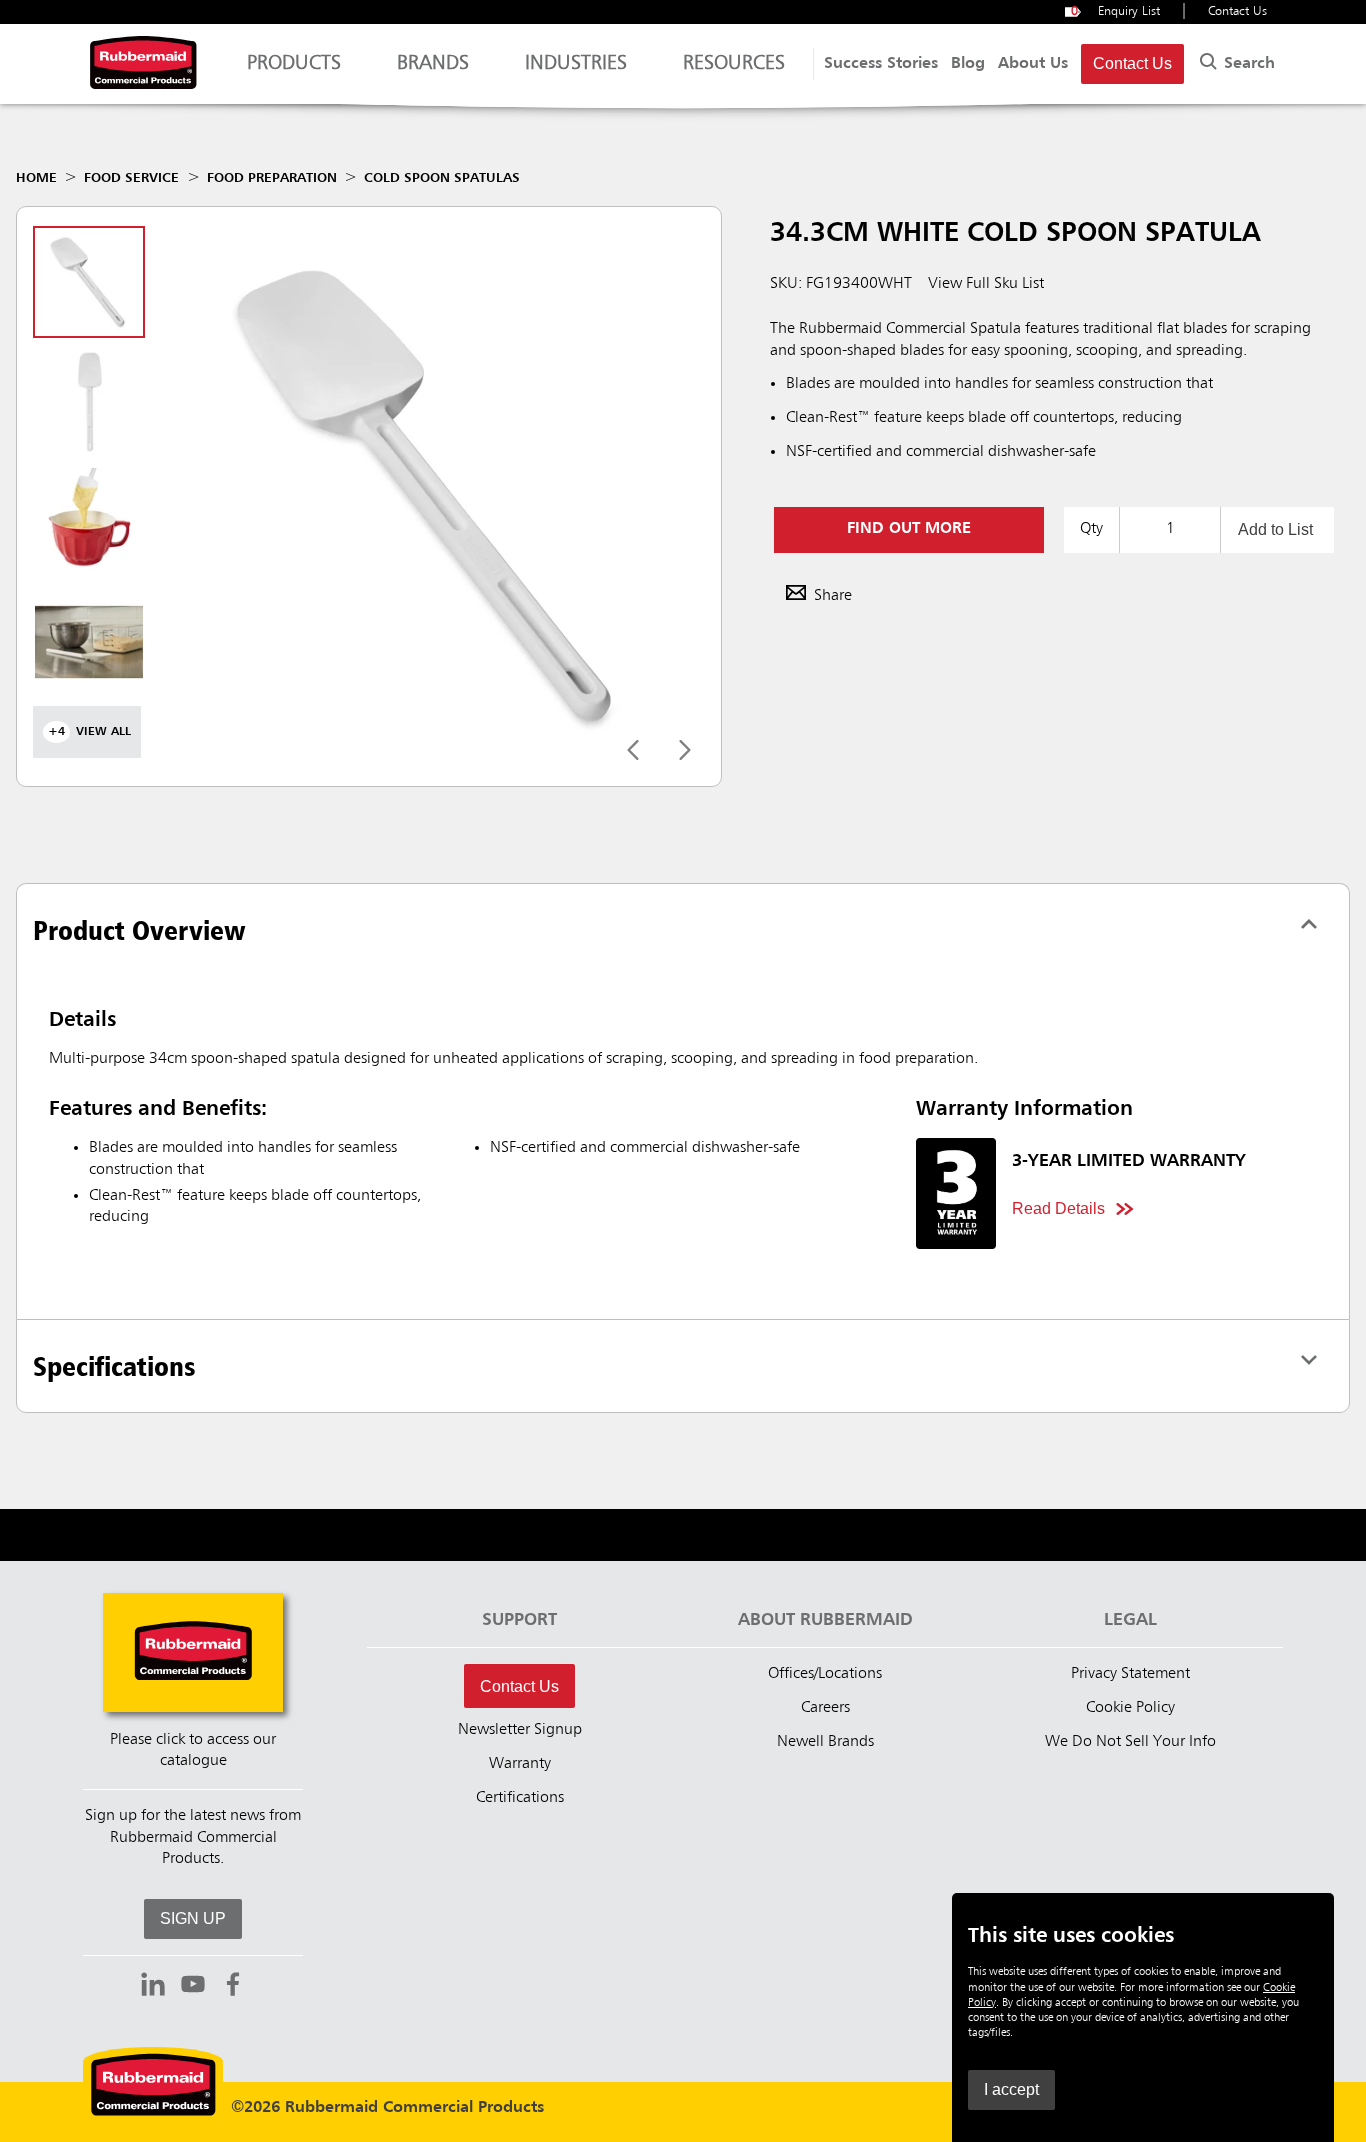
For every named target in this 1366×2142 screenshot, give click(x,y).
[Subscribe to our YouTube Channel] (193, 1987)
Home (36, 178)
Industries (576, 64)
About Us (1033, 64)
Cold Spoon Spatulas (442, 178)
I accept (1011, 2089)
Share (833, 596)
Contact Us (1237, 11)
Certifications (520, 1798)
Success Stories (881, 64)
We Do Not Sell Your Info (1130, 1742)
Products (294, 64)
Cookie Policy (1130, 1708)
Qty (1091, 529)
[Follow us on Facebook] (233, 1987)
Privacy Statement (1130, 1674)
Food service (131, 178)
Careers (825, 1708)
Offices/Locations (825, 1674)
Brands (433, 64)
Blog (968, 64)
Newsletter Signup (520, 1730)
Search (1247, 64)
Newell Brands (825, 1742)
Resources (734, 64)
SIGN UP (193, 1918)
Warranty (520, 1764)
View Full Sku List (986, 284)
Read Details (1058, 1208)
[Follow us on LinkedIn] (153, 1987)
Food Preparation (272, 178)
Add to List (1275, 529)
